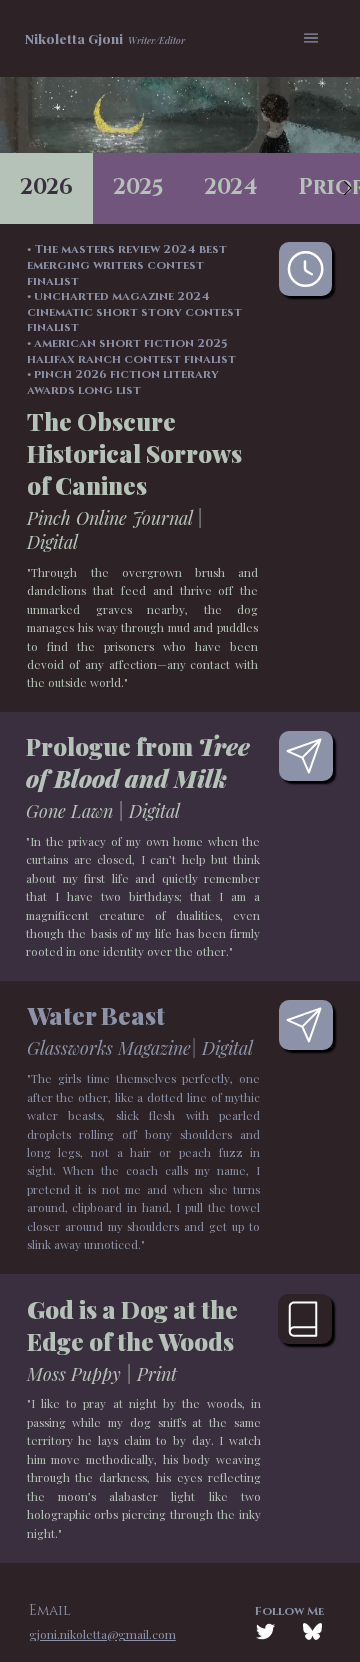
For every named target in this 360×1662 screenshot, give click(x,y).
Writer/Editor (156, 40)
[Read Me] (306, 756)
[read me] (306, 1025)
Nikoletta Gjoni (74, 38)
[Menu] (312, 38)
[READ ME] (305, 269)
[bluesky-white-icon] (312, 1631)
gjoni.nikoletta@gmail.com (102, 1634)
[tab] (46, 188)
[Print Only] (305, 1319)
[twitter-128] (265, 1631)
